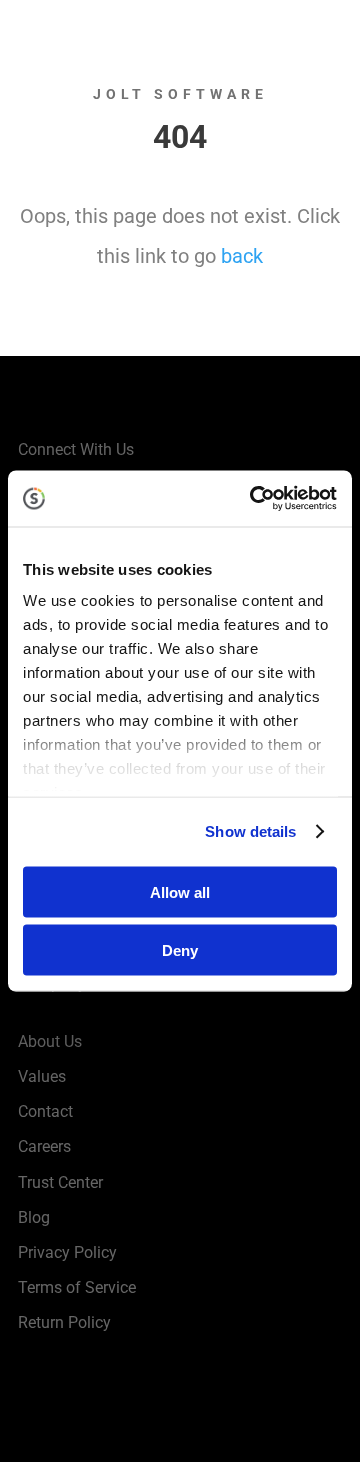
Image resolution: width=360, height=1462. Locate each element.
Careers (44, 1146)
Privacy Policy (67, 1252)
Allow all (180, 891)
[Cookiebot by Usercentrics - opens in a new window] (254, 499)
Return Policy (64, 1322)
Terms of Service (77, 1287)
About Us (50, 1041)
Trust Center (60, 1182)
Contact (45, 1111)
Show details (250, 831)
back (242, 256)
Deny (180, 950)
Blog (34, 1217)
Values (42, 1076)
